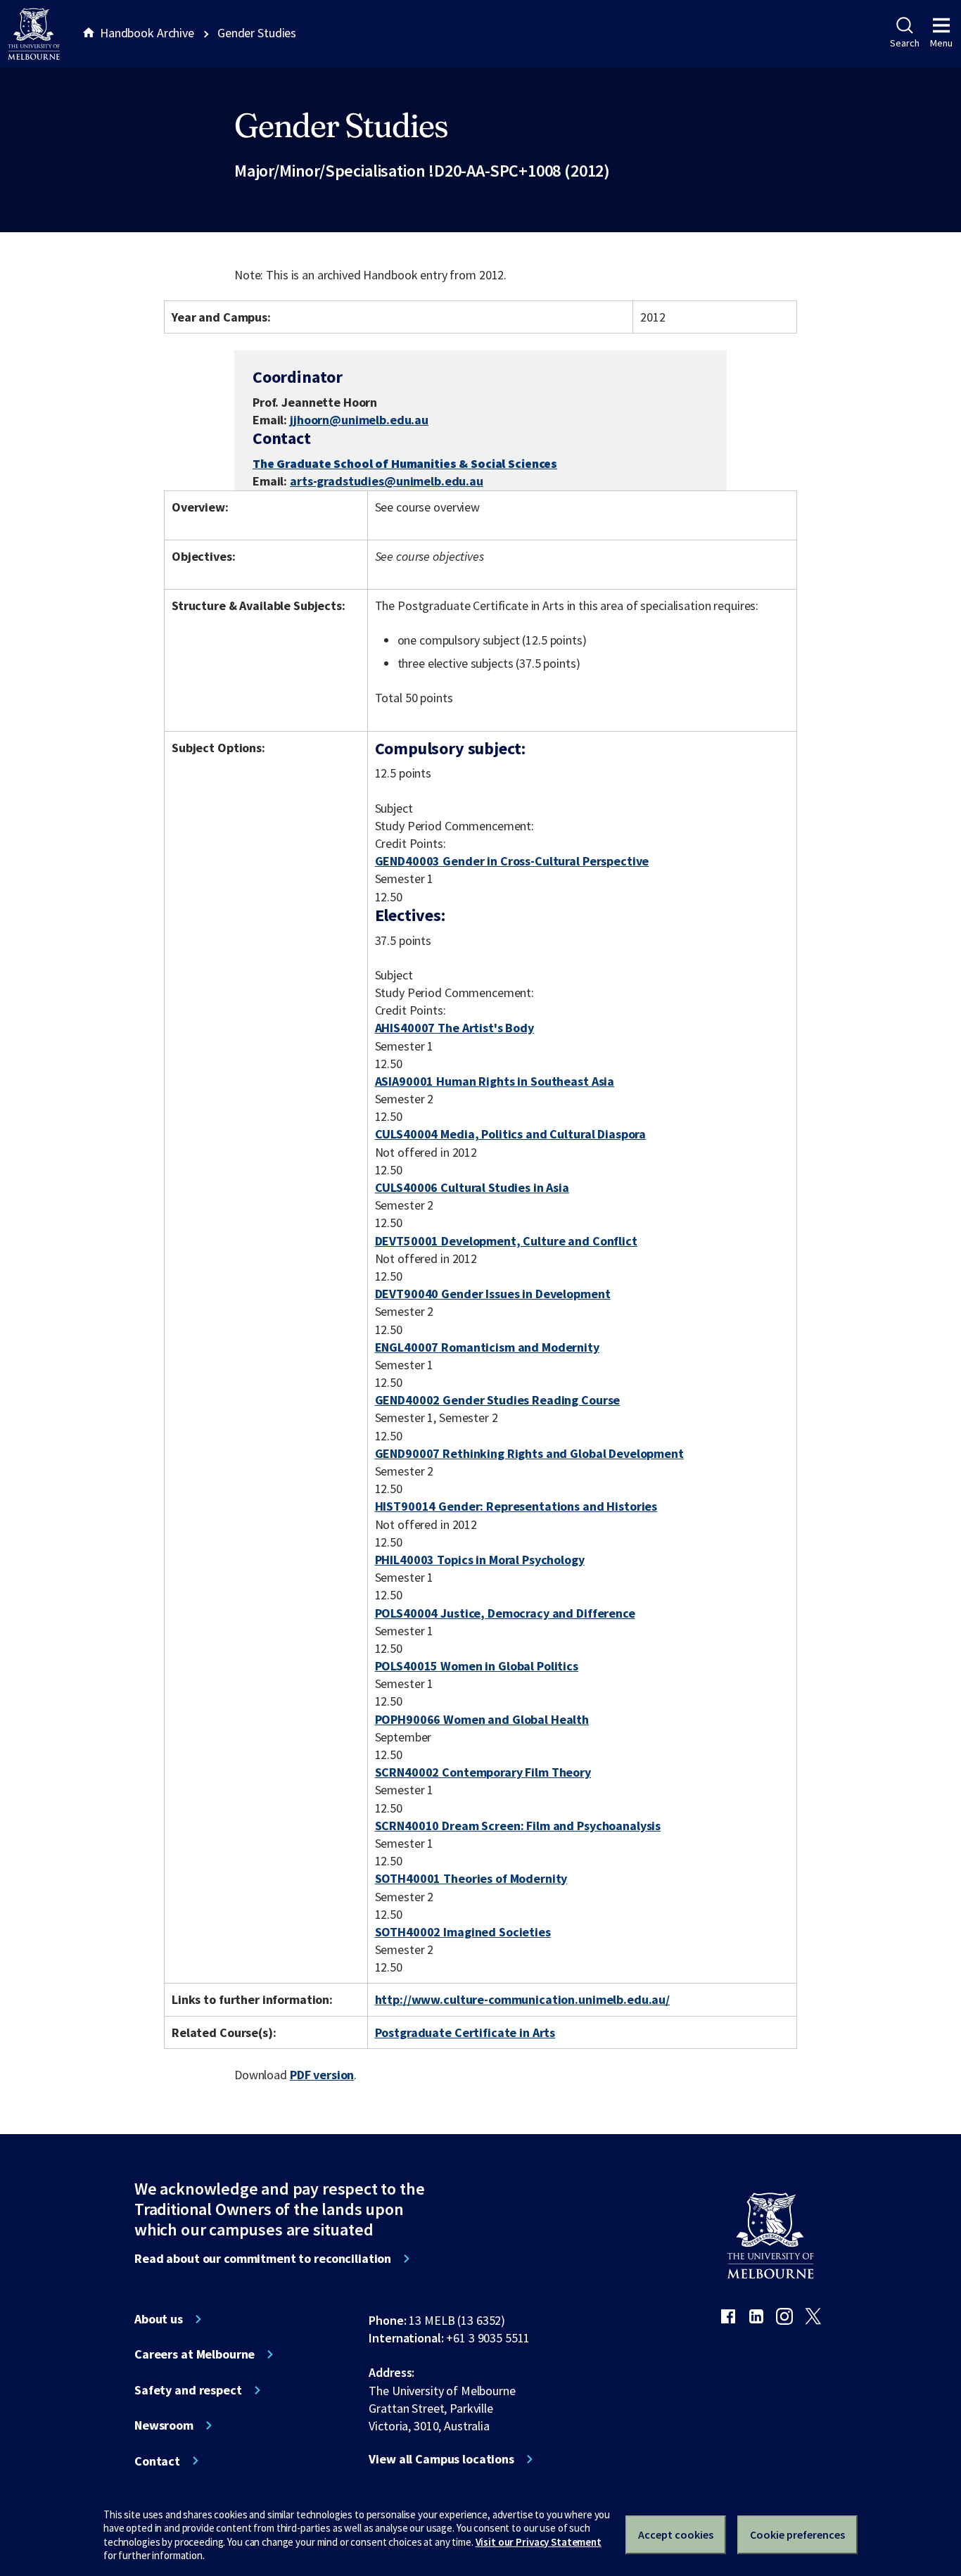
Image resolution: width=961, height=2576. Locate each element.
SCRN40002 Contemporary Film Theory (483, 1772)
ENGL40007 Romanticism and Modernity (487, 1347)
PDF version (322, 2075)
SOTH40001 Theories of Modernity (471, 1878)
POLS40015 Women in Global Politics (477, 1666)
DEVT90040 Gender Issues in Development (493, 1294)
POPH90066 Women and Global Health (482, 1719)
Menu (941, 43)
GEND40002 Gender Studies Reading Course (498, 1400)
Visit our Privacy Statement (539, 2542)
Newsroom (164, 2425)
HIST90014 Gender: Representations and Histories (516, 1506)
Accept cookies (676, 2534)
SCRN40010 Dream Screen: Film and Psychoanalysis (518, 1826)
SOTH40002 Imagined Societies (463, 1932)
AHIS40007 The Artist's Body (454, 1028)
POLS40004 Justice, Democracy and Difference (505, 1613)
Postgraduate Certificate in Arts (465, 2032)
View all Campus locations (441, 2459)
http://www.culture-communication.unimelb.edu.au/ (523, 1999)
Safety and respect (188, 2390)
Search (904, 43)
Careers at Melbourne (195, 2354)
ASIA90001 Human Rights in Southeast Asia (495, 1081)
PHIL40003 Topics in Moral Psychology (480, 1560)
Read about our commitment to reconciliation (263, 2259)
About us (159, 2319)
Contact (157, 2461)
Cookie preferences (797, 2534)
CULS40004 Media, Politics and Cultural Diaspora (511, 1134)
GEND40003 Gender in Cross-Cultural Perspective (512, 861)
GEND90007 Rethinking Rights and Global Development (529, 1453)
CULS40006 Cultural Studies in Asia (472, 1187)
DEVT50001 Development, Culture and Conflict (506, 1241)
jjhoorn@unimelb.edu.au (359, 420)
